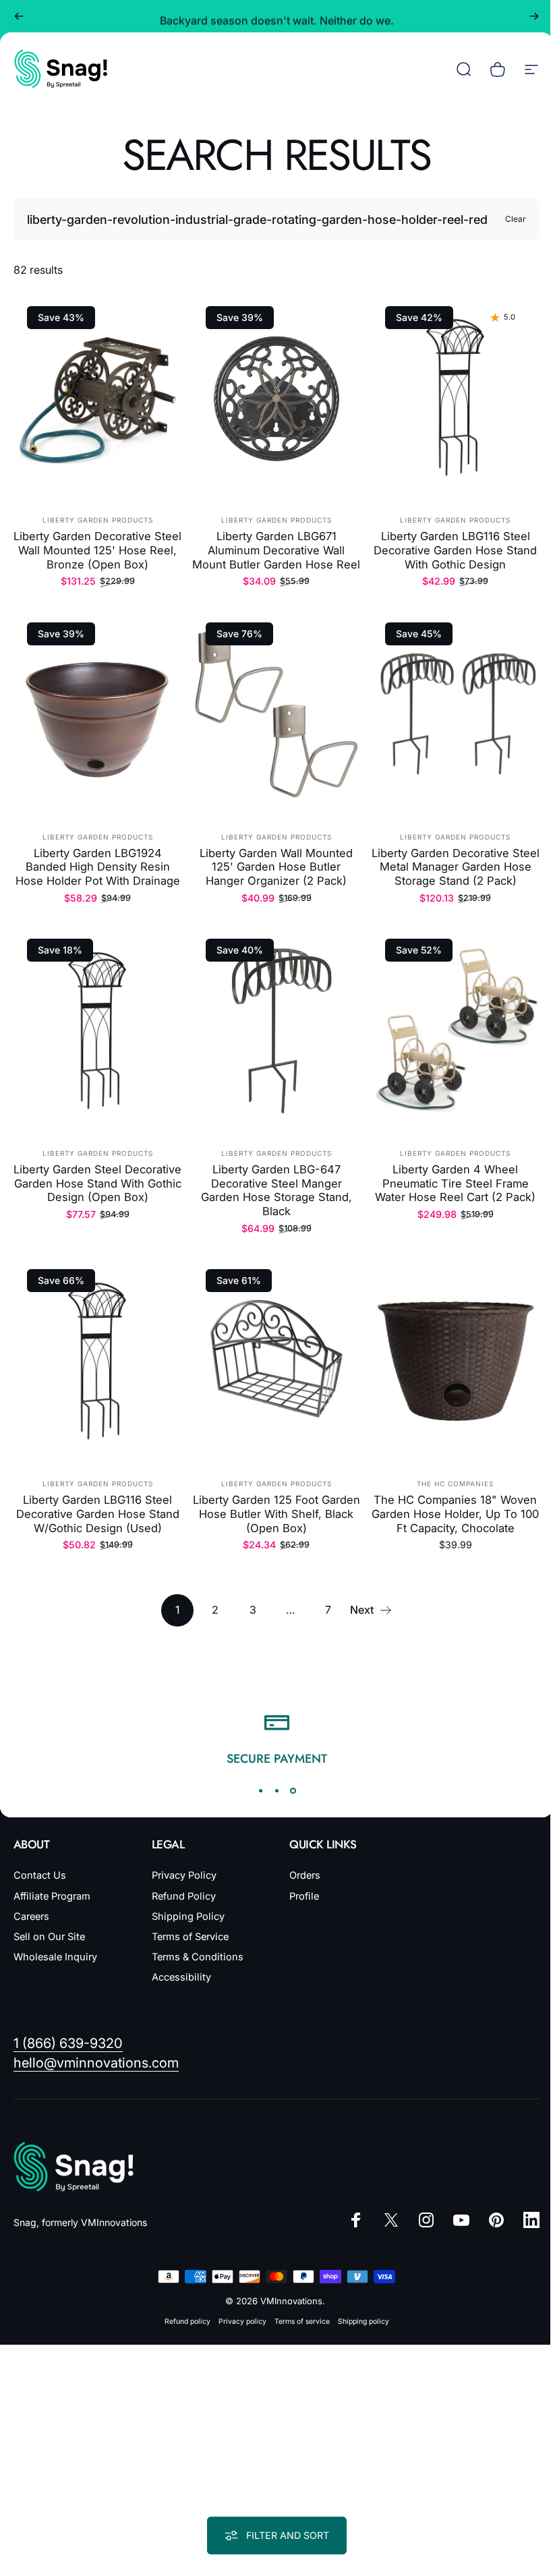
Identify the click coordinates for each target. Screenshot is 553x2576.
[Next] (534, 16)
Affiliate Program (52, 1896)
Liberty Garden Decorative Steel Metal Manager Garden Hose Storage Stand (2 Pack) (456, 867)
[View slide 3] (288, 1790)
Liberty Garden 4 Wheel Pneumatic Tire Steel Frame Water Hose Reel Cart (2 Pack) (455, 1183)
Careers (31, 1916)
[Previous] (19, 16)
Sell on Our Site (49, 1937)
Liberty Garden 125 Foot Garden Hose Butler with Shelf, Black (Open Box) (276, 1514)
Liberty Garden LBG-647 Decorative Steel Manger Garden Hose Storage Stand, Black (276, 1190)
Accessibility (179, 1977)
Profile (299, 1896)
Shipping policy (358, 2321)
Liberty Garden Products (98, 520)
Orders (300, 1875)
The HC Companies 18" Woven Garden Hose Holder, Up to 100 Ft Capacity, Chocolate (455, 1514)
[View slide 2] (272, 1790)
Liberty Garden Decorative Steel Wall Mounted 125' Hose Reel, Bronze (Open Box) (97, 550)
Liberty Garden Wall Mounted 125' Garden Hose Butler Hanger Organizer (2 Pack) (276, 867)
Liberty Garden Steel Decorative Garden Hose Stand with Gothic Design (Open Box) (97, 1183)
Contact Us (40, 1875)
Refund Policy (181, 1896)
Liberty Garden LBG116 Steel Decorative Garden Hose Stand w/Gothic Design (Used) (98, 1514)
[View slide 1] (256, 1790)
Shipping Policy (185, 1916)
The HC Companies (455, 1484)
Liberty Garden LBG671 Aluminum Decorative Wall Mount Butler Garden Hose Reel (276, 550)
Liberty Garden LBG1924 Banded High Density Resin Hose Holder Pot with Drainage (98, 867)
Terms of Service (187, 1937)
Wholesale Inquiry (55, 1957)
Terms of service (297, 2321)
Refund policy (182, 2321)
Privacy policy (237, 2321)
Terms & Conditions (195, 1957)
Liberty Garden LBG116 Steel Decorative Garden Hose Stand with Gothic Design (455, 550)
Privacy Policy (181, 1875)
